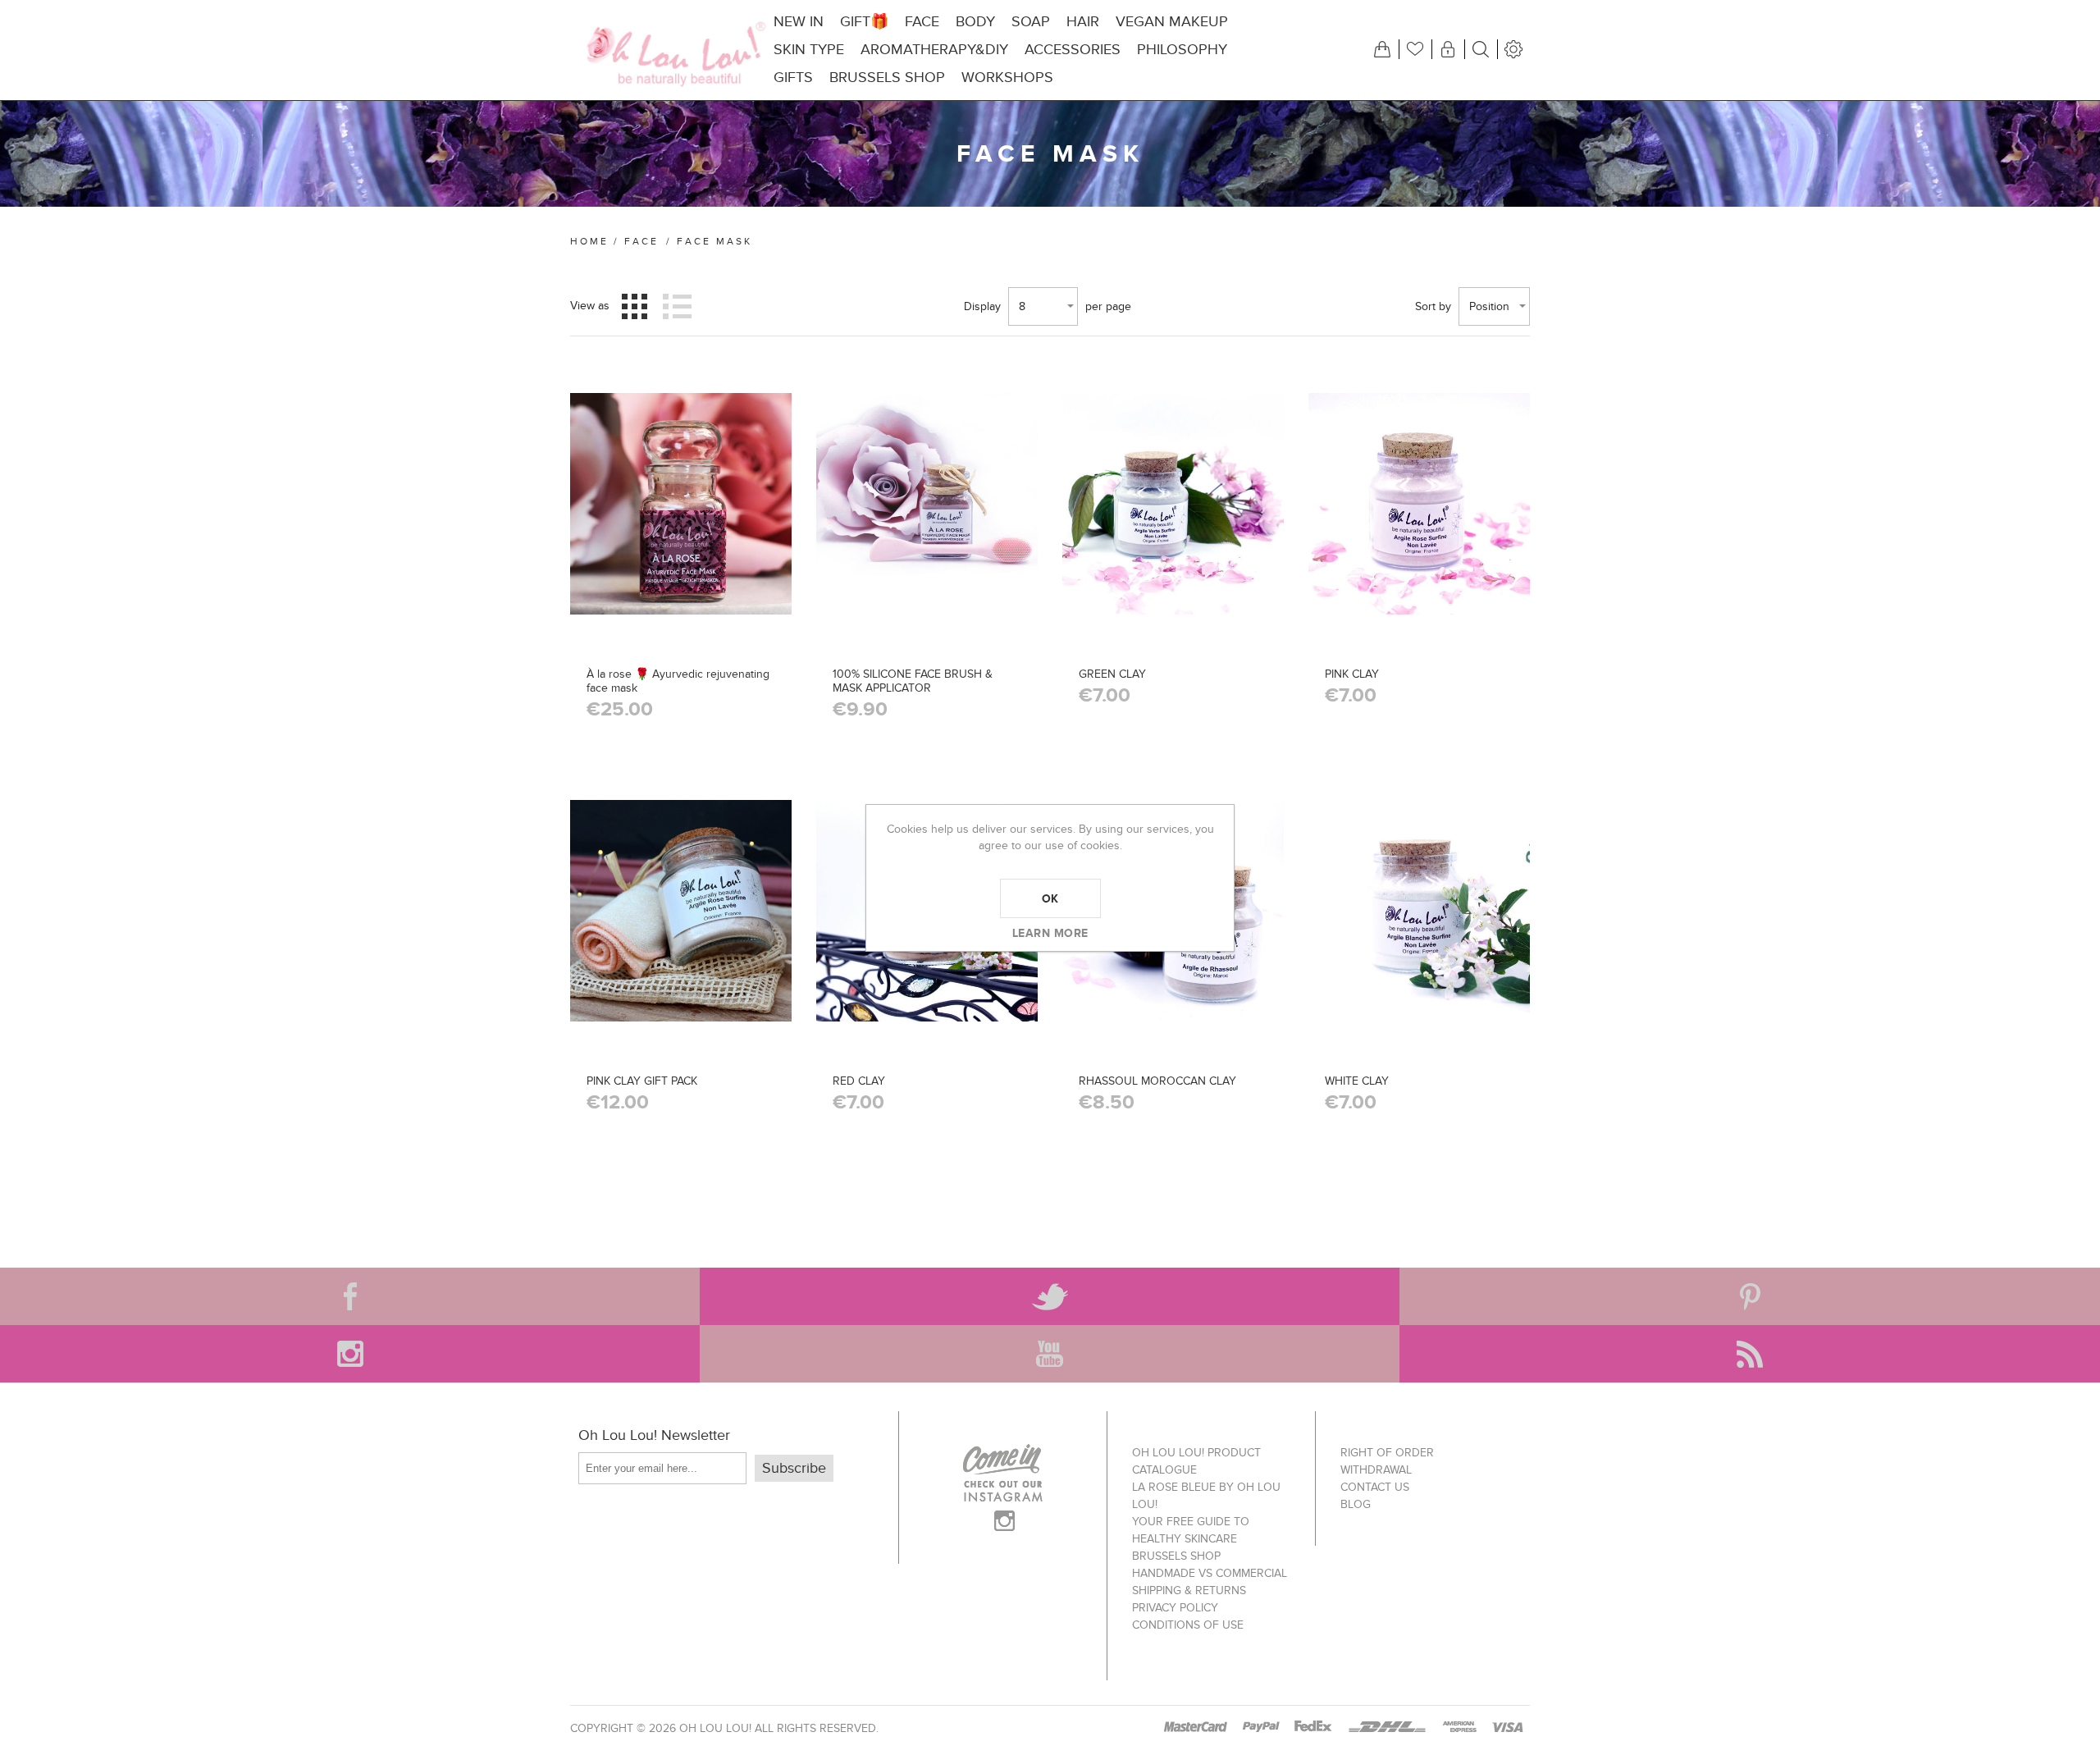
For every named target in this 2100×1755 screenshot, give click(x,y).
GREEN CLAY (1112, 674)
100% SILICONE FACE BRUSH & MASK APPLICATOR (913, 681)
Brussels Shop (1176, 1556)
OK (1050, 898)
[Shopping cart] (1382, 49)
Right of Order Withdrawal (1387, 1461)
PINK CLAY (1352, 674)
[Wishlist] (1415, 49)
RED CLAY (859, 1081)
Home (589, 241)
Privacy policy (1175, 1608)
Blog (1356, 1504)
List (677, 306)
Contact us (1375, 1487)
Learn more (1050, 933)
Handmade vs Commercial (1210, 1573)
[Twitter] (1050, 1296)
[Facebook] (350, 1296)
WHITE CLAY (1357, 1081)
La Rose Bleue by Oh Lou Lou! (1206, 1496)
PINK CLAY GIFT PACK (642, 1081)
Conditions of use (1188, 1625)
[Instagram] (350, 1354)
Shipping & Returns (1189, 1590)
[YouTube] (1050, 1354)
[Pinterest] (1749, 1296)
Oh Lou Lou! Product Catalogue (1196, 1461)
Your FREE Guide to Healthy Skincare (1191, 1530)
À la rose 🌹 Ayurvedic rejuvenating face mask (678, 681)
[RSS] (1749, 1354)
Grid (635, 306)
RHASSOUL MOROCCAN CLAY (1157, 1081)
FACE (641, 241)
